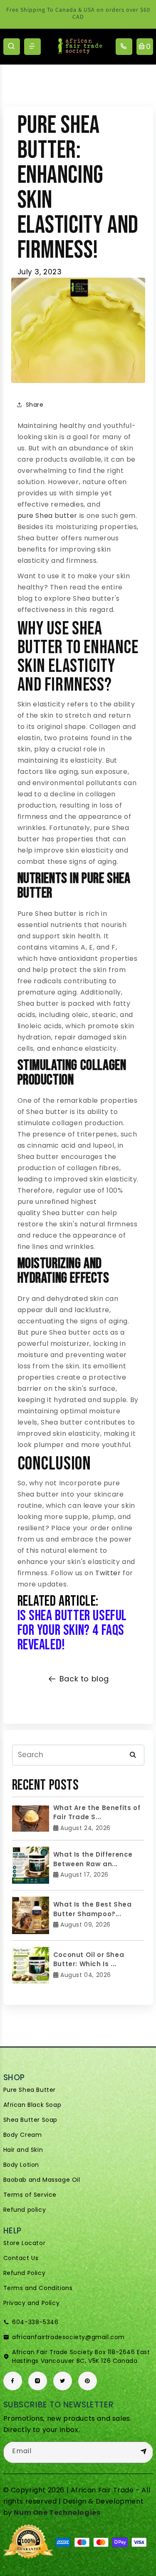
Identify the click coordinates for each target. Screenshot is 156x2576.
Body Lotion (21, 2165)
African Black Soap (32, 2105)
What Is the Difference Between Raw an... (93, 1859)
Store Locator (25, 2243)
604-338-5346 (35, 2322)
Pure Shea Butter (30, 2090)
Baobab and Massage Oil (42, 2180)
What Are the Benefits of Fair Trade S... (97, 1813)
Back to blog (84, 1679)
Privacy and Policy (32, 2303)
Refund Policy (25, 2273)
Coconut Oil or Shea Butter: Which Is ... (89, 1959)
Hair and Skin (23, 2150)
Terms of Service (30, 2195)
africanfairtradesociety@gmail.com (68, 2337)
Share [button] (35, 405)
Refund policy (25, 2210)
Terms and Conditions (38, 2288)
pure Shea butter (48, 516)
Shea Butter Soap (31, 2120)
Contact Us (21, 2258)
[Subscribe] (144, 2452)
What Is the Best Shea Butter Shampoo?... (93, 1909)
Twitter (108, 1573)
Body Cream (23, 2135)
